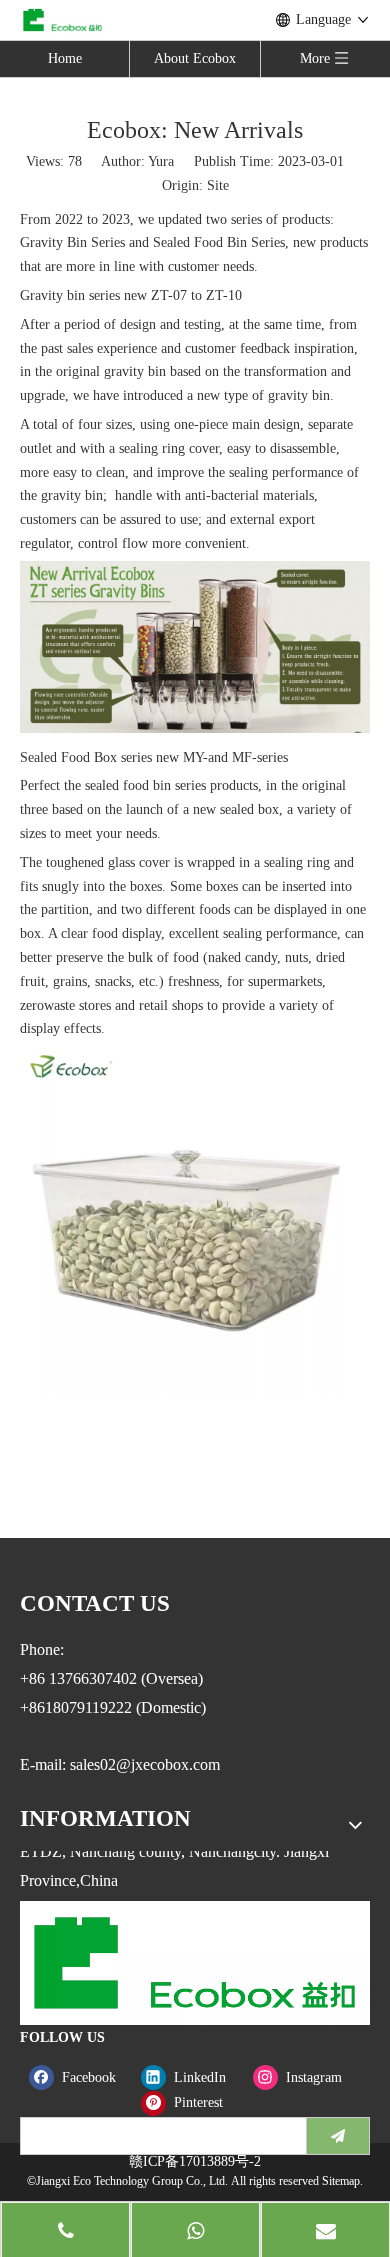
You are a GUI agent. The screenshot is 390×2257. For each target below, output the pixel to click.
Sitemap (341, 2181)
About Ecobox (195, 58)
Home (65, 58)
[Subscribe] (338, 2136)
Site (218, 185)
